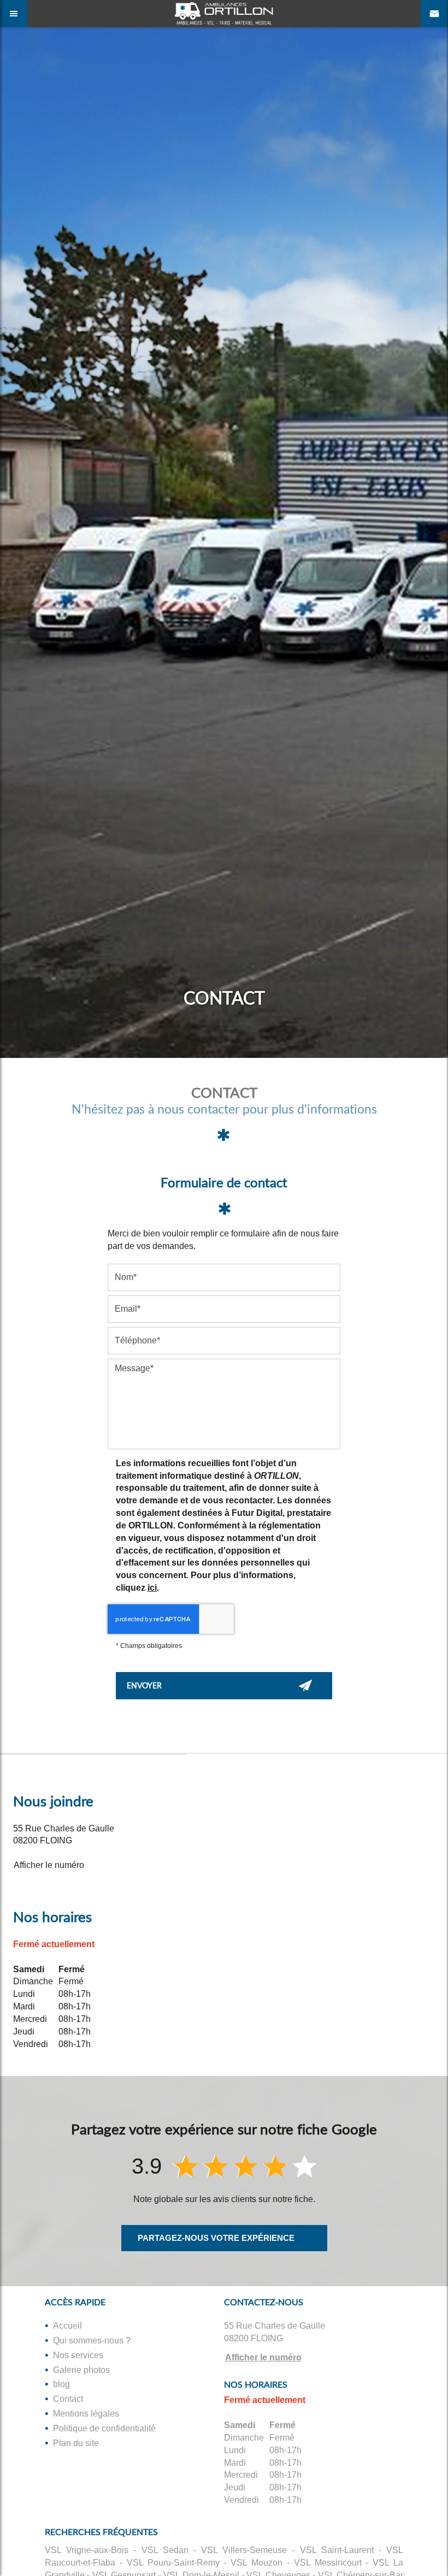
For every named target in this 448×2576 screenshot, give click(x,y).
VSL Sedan (165, 2550)
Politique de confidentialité (104, 2428)
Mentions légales (86, 2414)
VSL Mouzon (257, 2563)
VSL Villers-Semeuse (244, 2550)
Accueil (67, 2326)
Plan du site (76, 2443)
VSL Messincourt (328, 2563)
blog (61, 2384)
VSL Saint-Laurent (337, 2550)
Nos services (78, 2355)
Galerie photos (81, 2370)
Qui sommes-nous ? (92, 2340)
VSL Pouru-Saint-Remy (173, 2563)
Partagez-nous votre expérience (216, 2238)
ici (152, 1588)
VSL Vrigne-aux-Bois (87, 2550)
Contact (68, 2399)
